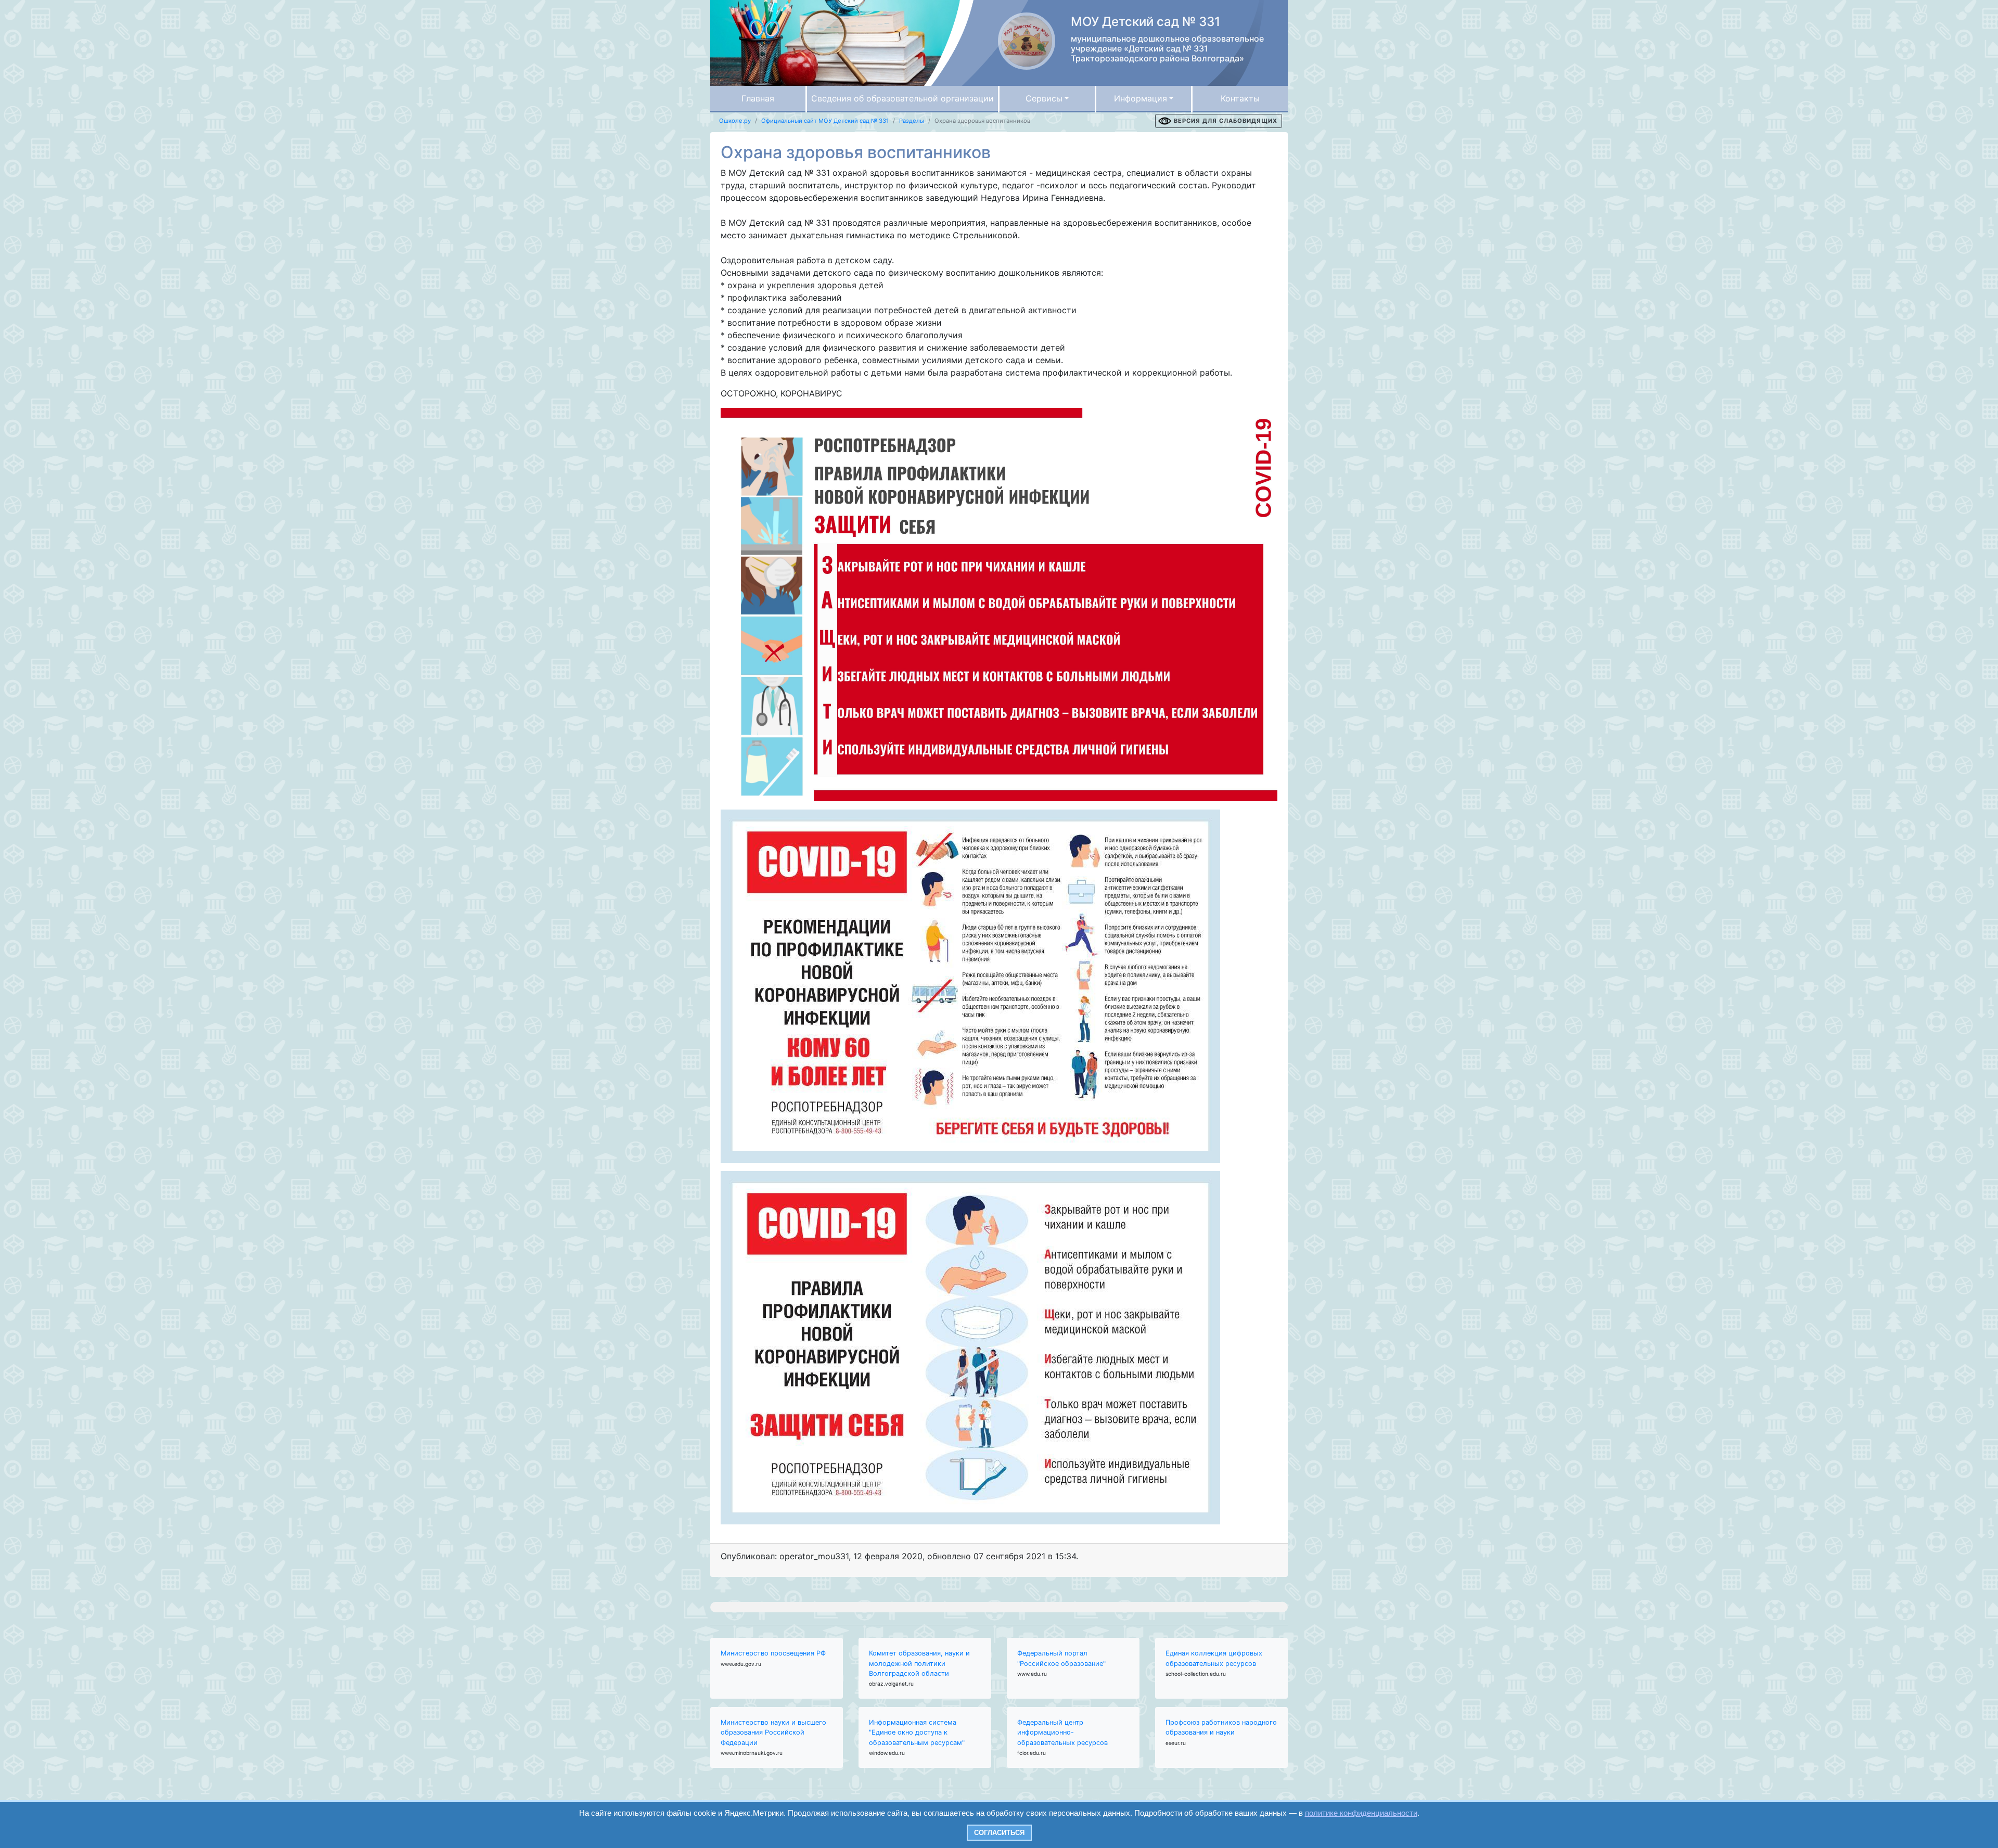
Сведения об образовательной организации (902, 98)
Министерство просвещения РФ (773, 1653)
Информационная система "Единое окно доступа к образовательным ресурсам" (917, 1732)
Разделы (912, 121)
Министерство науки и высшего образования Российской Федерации (773, 1732)
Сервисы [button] (1044, 98)
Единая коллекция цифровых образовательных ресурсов (1214, 1658)
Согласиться (999, 1833)
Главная (758, 98)
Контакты (1240, 98)
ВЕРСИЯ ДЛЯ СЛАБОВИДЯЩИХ (1226, 121)
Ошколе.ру (735, 121)
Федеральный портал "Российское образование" (1061, 1658)
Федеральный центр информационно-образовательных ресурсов (1062, 1732)
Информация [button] (1141, 98)
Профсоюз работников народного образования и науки (1221, 1727)
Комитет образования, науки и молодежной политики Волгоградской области (919, 1663)
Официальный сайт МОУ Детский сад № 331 (825, 121)
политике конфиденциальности (1361, 1813)
